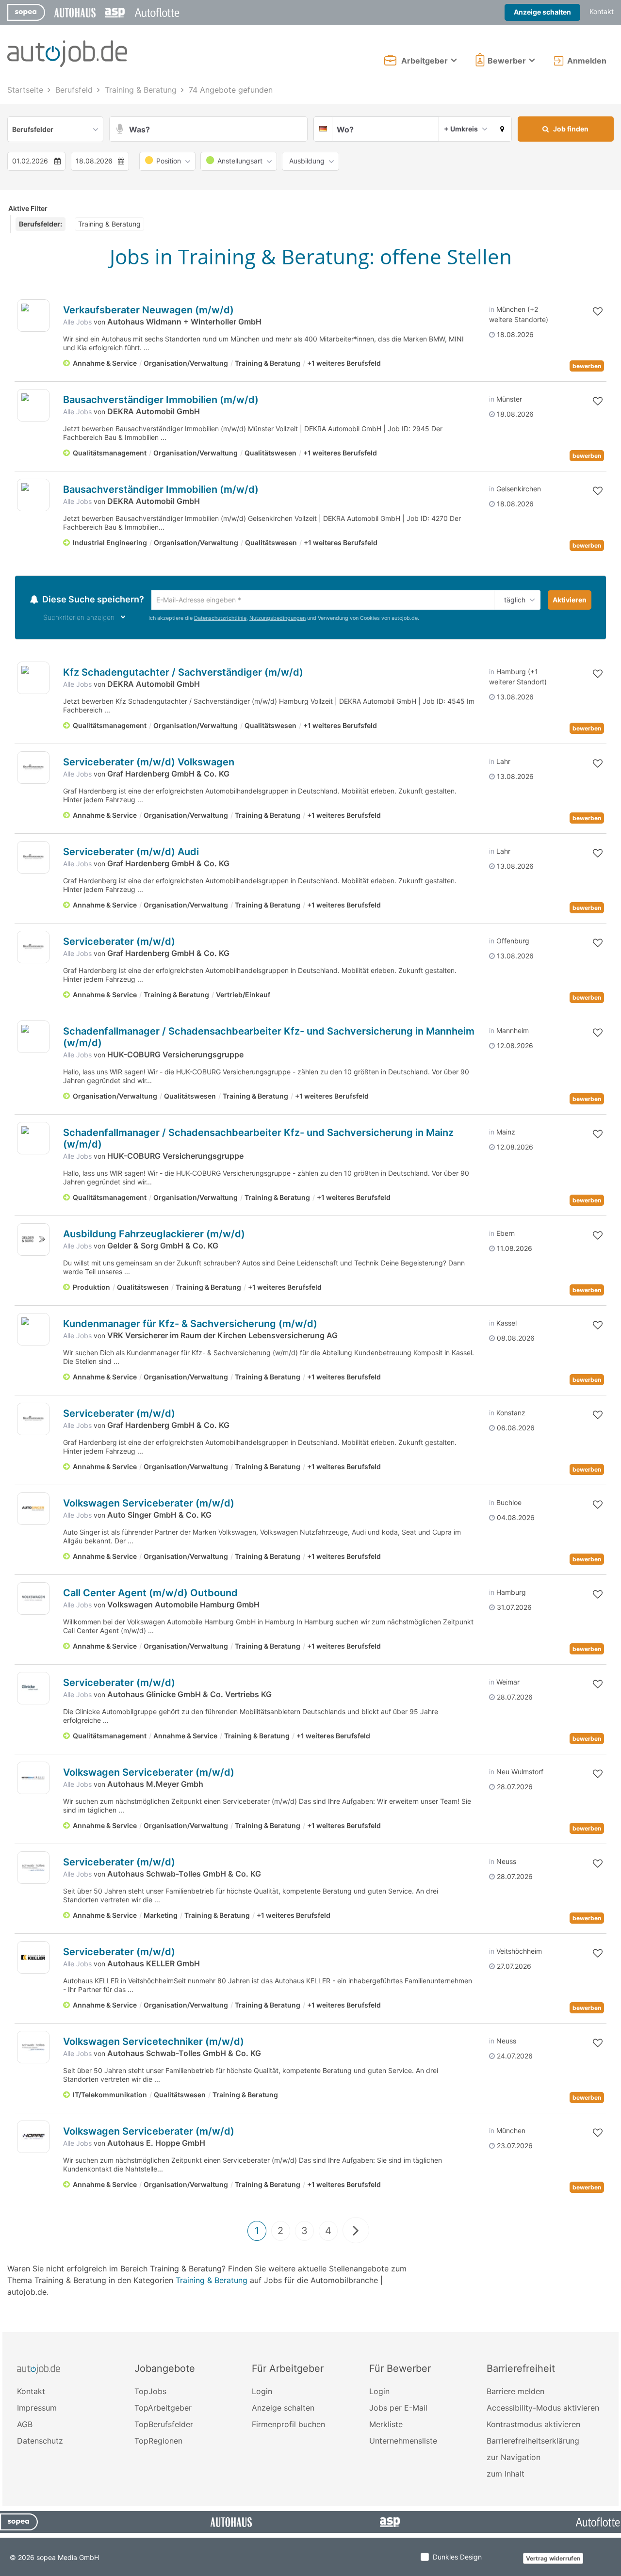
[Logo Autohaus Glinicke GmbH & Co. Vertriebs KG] (33, 1690)
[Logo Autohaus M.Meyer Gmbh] (33, 1779)
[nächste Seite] (356, 2232)
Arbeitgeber (425, 61)
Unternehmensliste (403, 2442)
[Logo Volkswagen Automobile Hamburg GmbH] (33, 1600)
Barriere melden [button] (515, 2393)
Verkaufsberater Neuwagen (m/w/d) (148, 310)
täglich (513, 600)
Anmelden (587, 61)
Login (262, 2393)
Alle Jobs (77, 322)
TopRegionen (158, 2442)
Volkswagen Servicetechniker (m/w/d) (154, 2043)
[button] (502, 129)
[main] (310, 1207)
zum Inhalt (506, 2475)
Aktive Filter (28, 208)
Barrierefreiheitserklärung (533, 2442)
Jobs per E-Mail (398, 2409)
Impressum (37, 2409)
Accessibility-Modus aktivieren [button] (543, 2409)
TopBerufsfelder (164, 2426)
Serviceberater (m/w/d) (119, 943)
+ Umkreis (461, 129)
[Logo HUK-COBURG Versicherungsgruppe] (33, 1038)
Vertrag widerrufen (553, 2560)
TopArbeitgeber (163, 2409)
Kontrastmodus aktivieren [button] (533, 2426)
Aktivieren (570, 600)
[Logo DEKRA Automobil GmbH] (33, 405)
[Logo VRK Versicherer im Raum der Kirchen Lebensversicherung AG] (33, 1331)
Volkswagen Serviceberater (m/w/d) (149, 1505)
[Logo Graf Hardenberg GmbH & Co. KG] (33, 769)
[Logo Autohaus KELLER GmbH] (33, 1959)
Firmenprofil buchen (288, 2426)
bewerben (587, 366)
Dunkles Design (457, 2558)
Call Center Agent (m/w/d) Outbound (150, 1594)
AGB (25, 2426)
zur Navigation (514, 2459)
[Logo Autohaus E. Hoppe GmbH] (33, 2138)
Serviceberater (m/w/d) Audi (131, 853)
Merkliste (386, 2426)
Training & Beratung (212, 2282)
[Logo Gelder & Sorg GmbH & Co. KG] (33, 1241)
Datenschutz (40, 2442)
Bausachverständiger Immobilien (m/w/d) (161, 400)
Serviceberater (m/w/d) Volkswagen (149, 763)
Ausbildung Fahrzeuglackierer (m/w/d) (154, 1235)
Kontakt (602, 11)
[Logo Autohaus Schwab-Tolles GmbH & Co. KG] (33, 1869)
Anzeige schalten (542, 12)
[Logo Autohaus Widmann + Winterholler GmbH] (33, 316)
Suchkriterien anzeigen (79, 619)
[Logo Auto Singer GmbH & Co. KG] (33, 1510)
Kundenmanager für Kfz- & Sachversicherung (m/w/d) (190, 1325)
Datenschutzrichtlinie (220, 620)
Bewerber (507, 61)
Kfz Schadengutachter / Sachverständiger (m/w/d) (183, 674)
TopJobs (150, 2393)
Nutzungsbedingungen (278, 620)
